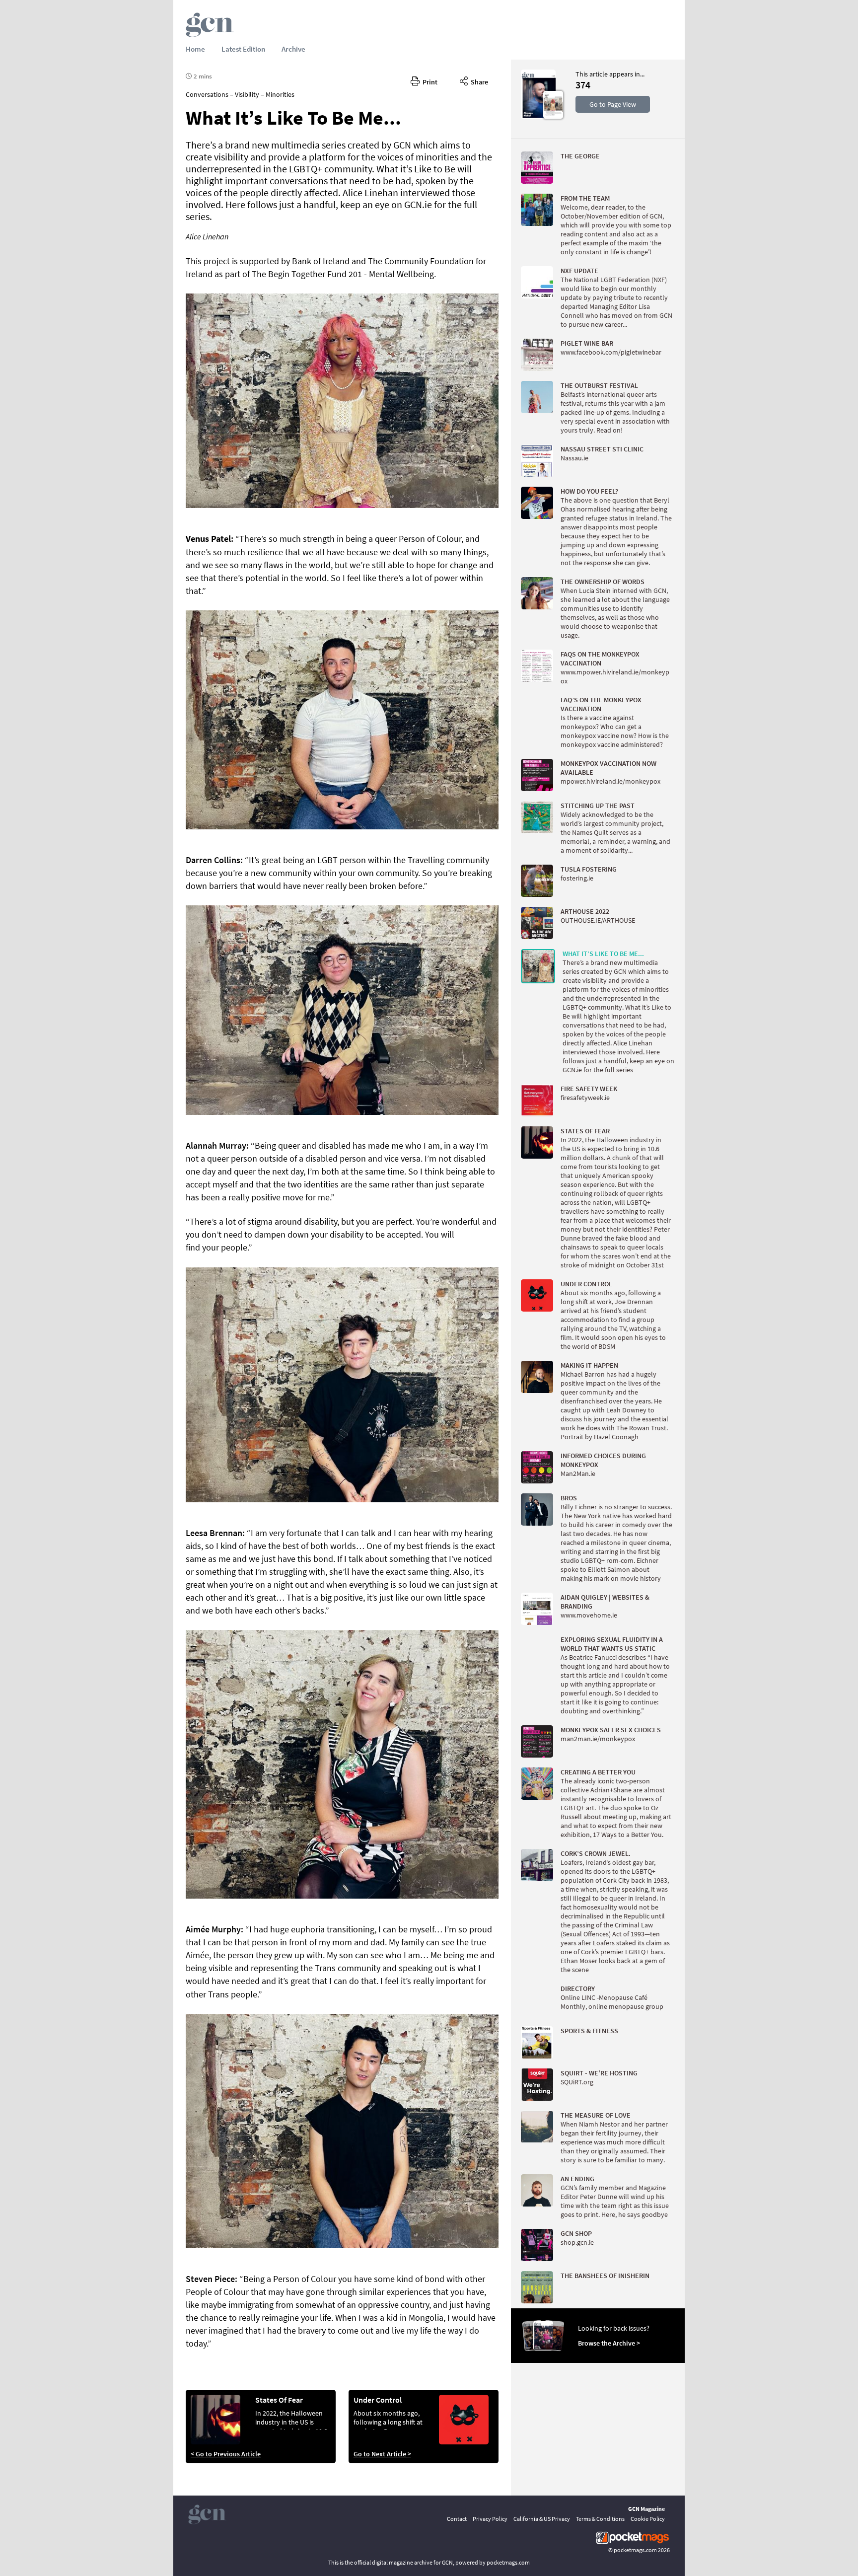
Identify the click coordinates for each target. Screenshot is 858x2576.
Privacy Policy (490, 2519)
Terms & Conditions (600, 2519)
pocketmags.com (635, 2550)
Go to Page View (613, 104)
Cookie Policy (648, 2519)
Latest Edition (243, 49)
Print (429, 82)
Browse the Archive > (609, 2343)
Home (195, 49)
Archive (293, 49)
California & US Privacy (542, 2519)
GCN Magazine (646, 2509)
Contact (457, 2519)
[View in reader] (538, 117)
